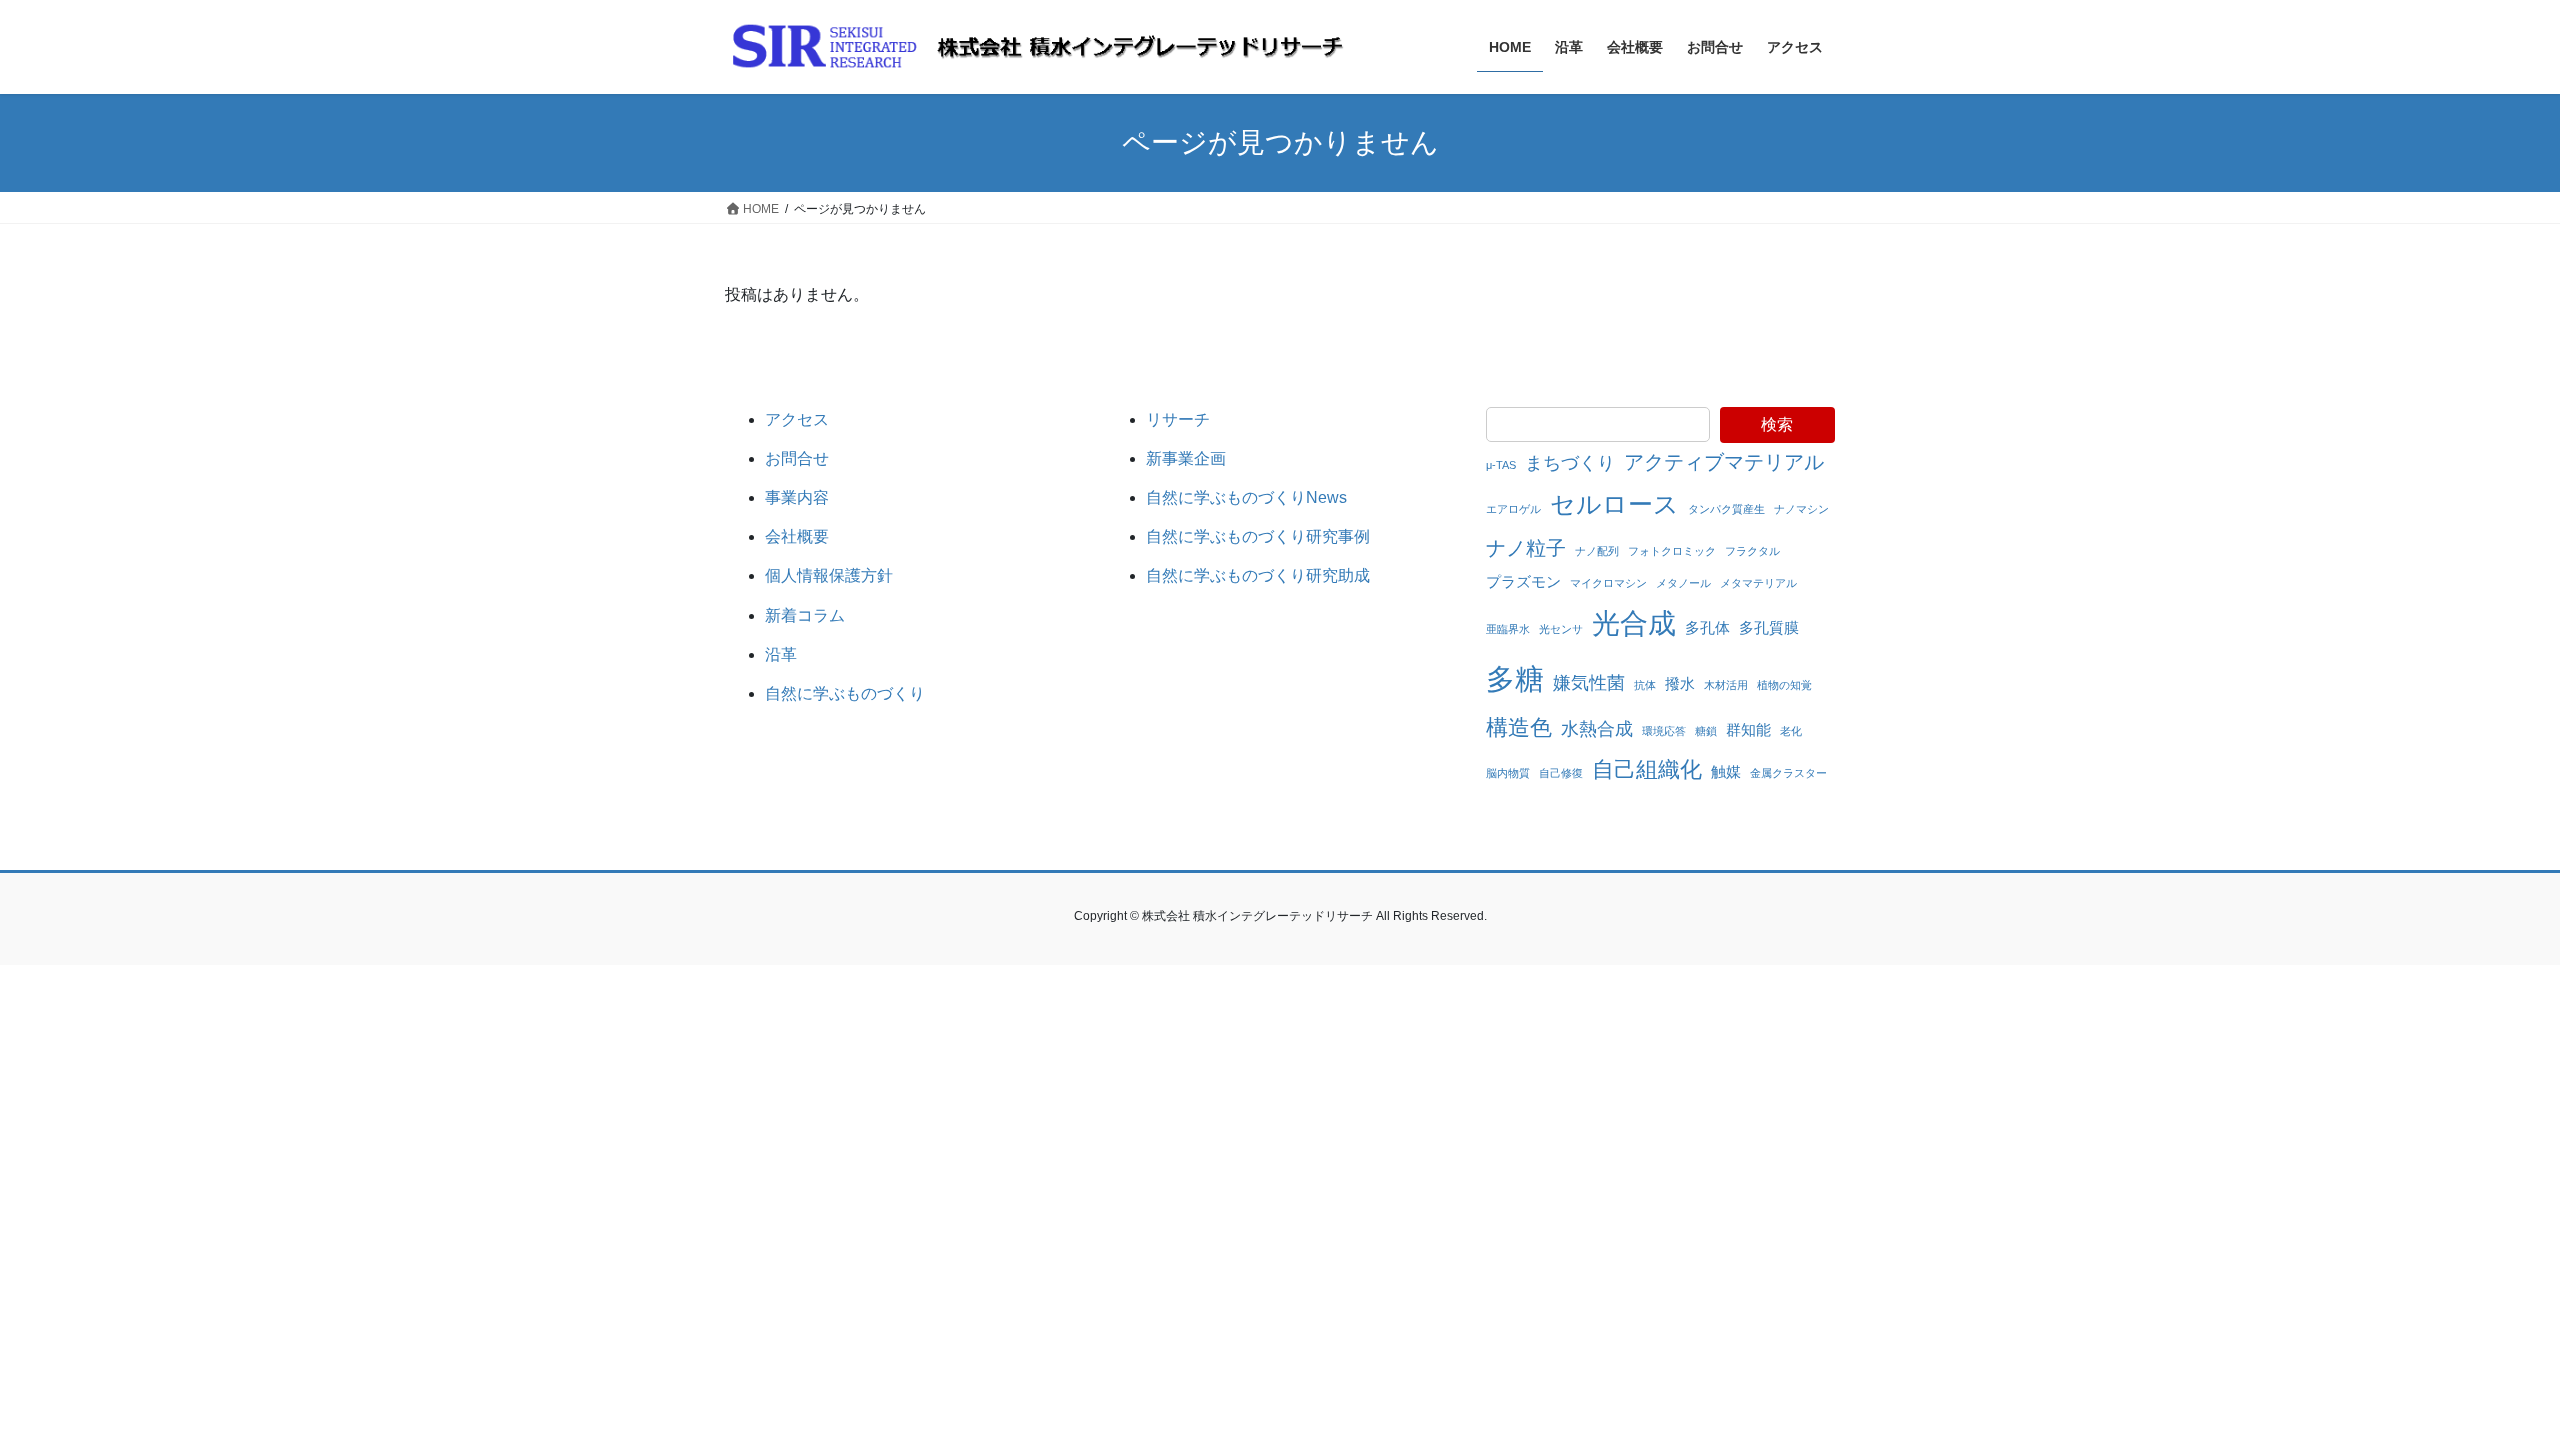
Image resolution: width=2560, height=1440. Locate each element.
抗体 (1645, 685)
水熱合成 (1597, 729)
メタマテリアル (1758, 583)
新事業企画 (1186, 458)
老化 (1791, 731)
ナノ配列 (1597, 551)
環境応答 (1664, 731)
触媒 (1726, 771)
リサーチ (1178, 419)
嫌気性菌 (1589, 683)
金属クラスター (1788, 773)
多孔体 (1707, 627)
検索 (1777, 424)
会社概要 (797, 536)
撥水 (1680, 683)
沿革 (781, 654)
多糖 (1515, 678)
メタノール (1683, 583)
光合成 (1634, 623)
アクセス (797, 419)
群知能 (1748, 729)
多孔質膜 (1769, 627)
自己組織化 (1647, 769)
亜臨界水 (1508, 629)
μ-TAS (1501, 465)
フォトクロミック (1672, 551)
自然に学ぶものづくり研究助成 (1258, 575)
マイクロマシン (1608, 583)
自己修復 (1561, 773)
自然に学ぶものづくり (845, 693)
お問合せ (797, 458)
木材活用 (1726, 685)
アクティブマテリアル (1724, 462)
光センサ (1561, 629)
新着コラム (805, 615)
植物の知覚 (1784, 685)
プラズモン (1523, 581)
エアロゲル (1513, 509)
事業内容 (797, 497)
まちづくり (1570, 463)
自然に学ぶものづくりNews (1246, 497)
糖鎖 (1706, 731)
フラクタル (1752, 551)
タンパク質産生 (1726, 509)
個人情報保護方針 (829, 575)
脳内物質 (1508, 773)
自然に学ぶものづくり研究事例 (1258, 536)
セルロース (1614, 504)
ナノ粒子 (1526, 548)
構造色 (1519, 727)
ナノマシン (1801, 509)
